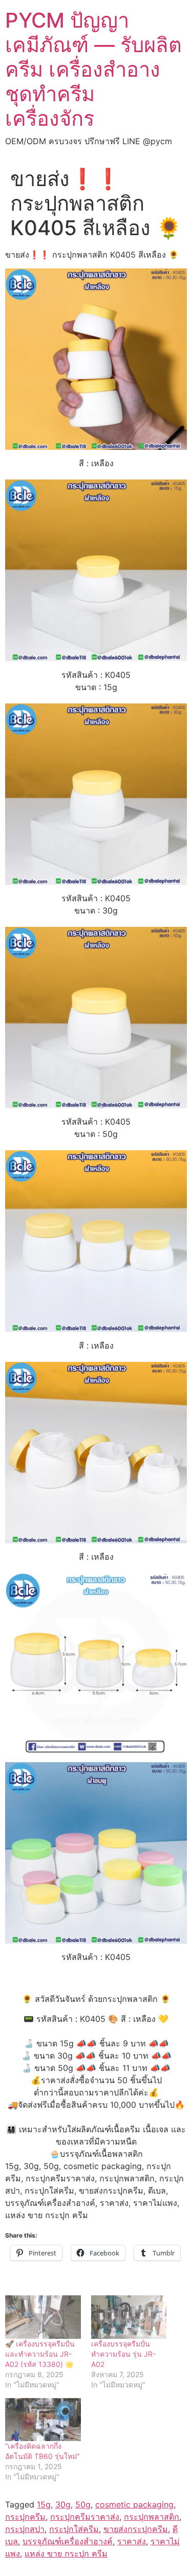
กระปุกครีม (25, 2517)
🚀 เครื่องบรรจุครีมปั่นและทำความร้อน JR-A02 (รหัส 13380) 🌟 (40, 2354)
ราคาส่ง (132, 2541)
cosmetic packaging (134, 2504)
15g (44, 2504)
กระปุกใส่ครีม (74, 2529)
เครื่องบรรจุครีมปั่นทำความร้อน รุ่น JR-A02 (123, 2354)
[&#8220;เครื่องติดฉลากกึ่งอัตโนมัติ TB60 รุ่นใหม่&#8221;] (43, 2420)
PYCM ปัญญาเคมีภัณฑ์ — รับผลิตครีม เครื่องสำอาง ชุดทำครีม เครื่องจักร (93, 69)
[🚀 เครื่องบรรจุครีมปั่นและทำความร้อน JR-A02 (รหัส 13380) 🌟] (43, 2317)
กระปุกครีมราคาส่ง (85, 2517)
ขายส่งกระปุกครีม (136, 2529)
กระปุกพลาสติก (152, 2517)
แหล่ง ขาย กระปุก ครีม (66, 2554)
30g (63, 2504)
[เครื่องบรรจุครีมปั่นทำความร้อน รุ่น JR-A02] (129, 2317)
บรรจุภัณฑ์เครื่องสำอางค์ (68, 2541)
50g (83, 2504)
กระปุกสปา (25, 2529)
